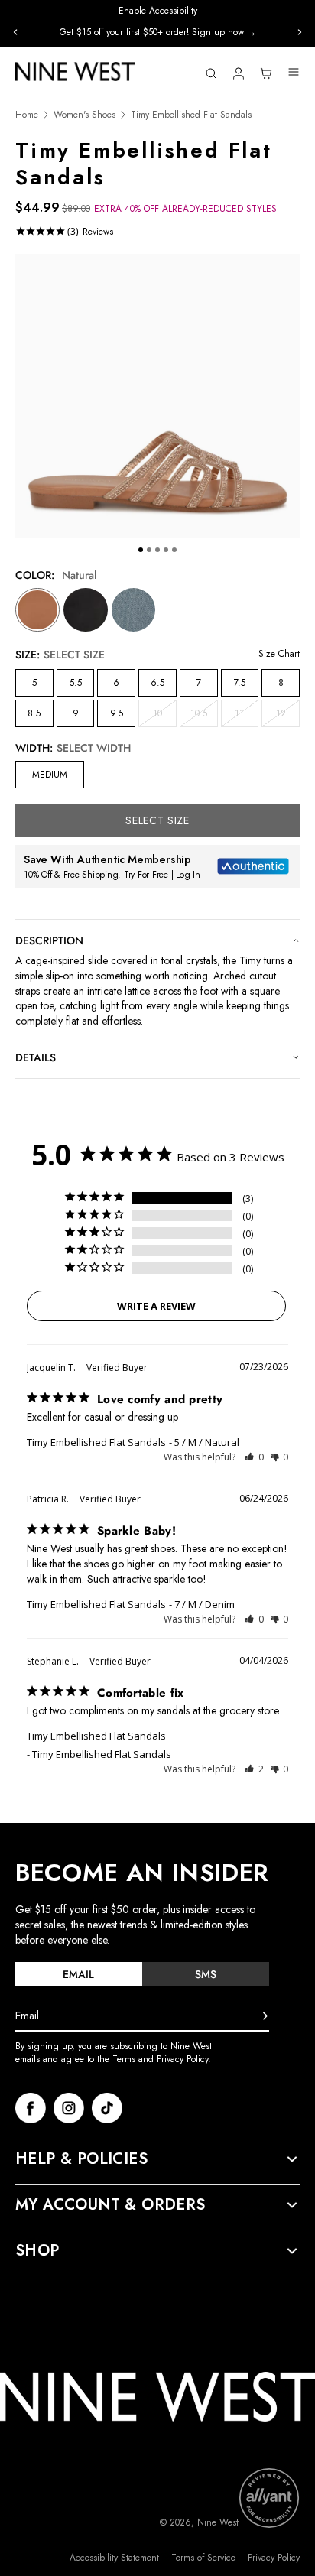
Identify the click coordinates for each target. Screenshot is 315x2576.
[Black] (86, 610)
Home (27, 115)
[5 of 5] (174, 550)
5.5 (76, 683)
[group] (157, 32)
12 (288, 716)
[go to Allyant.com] (269, 2498)
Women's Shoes (84, 115)
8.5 (34, 713)
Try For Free (146, 875)
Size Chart (279, 654)
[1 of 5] (141, 550)
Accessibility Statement (114, 2558)
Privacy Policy (274, 2558)
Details (36, 1057)
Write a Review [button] (156, 1306)
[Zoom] (157, 396)
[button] (254, 1457)
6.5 (157, 683)
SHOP (37, 2251)
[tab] (79, 1974)
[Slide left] (15, 32)
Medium (50, 775)
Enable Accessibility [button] (158, 11)
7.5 (240, 683)
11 (247, 716)
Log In (188, 875)
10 (165, 716)
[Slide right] (300, 32)
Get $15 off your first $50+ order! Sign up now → (158, 32)
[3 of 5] (157, 550)
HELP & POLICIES (81, 2159)
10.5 (204, 716)
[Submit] (265, 2016)
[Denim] (134, 610)
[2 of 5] (149, 550)
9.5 (117, 713)
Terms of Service (203, 2558)
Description (49, 940)
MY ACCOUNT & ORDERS (110, 2205)
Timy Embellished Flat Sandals (96, 1442)
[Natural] (37, 610)
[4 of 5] (166, 550)
